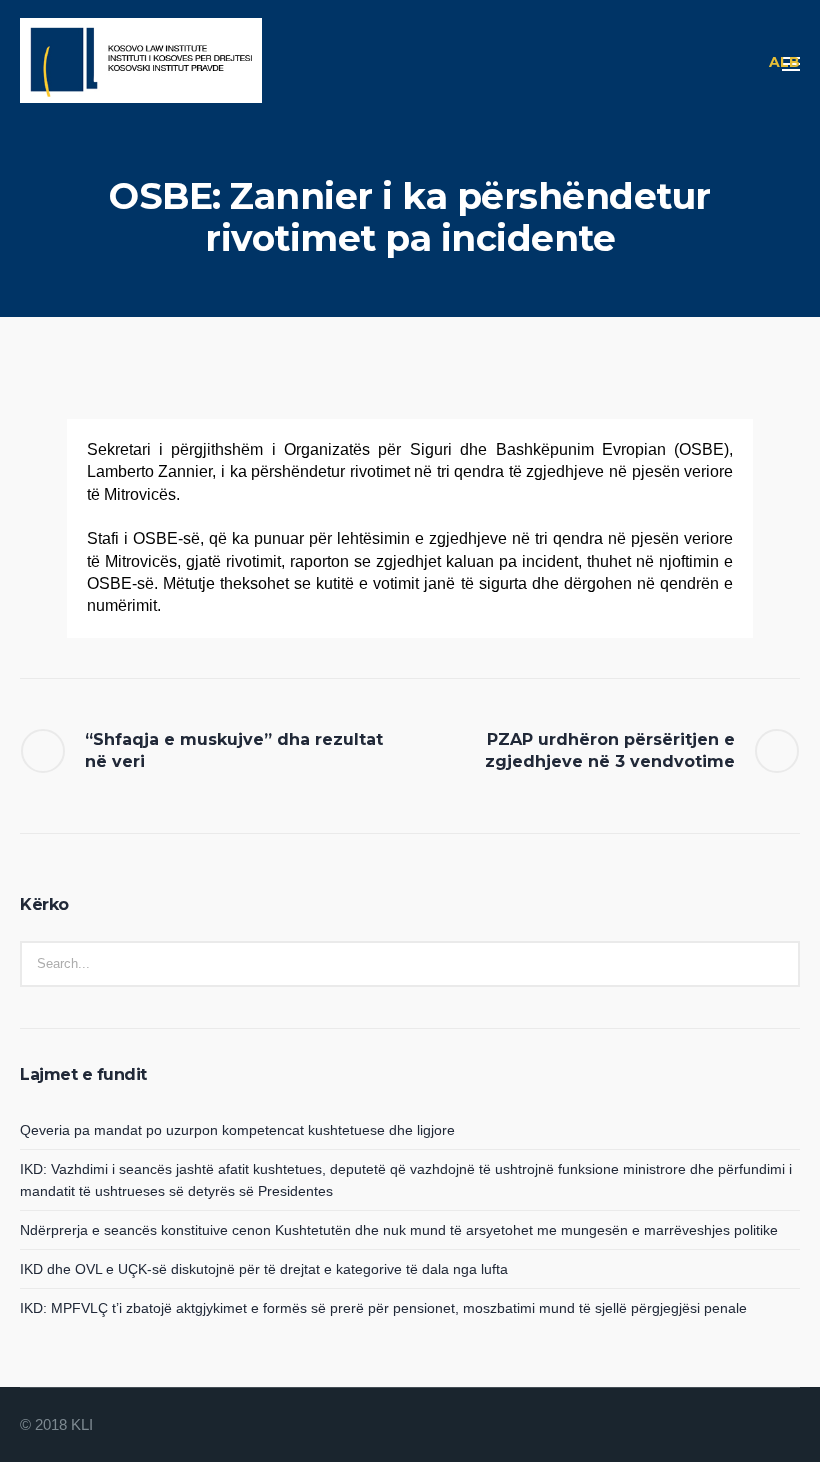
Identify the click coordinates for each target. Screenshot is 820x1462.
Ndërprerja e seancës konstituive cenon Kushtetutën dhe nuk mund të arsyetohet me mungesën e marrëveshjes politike (399, 1230)
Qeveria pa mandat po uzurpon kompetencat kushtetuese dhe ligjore (237, 1130)
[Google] (738, 1426)
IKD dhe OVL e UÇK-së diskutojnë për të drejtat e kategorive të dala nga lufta (264, 1269)
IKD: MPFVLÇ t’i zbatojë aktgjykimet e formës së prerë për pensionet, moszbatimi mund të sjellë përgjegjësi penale (383, 1308)
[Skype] (786, 1426)
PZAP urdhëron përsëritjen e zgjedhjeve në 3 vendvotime (610, 750)
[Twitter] (762, 1426)
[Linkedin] (690, 1426)
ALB (784, 62)
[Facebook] (714, 1426)
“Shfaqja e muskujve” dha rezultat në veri (234, 750)
